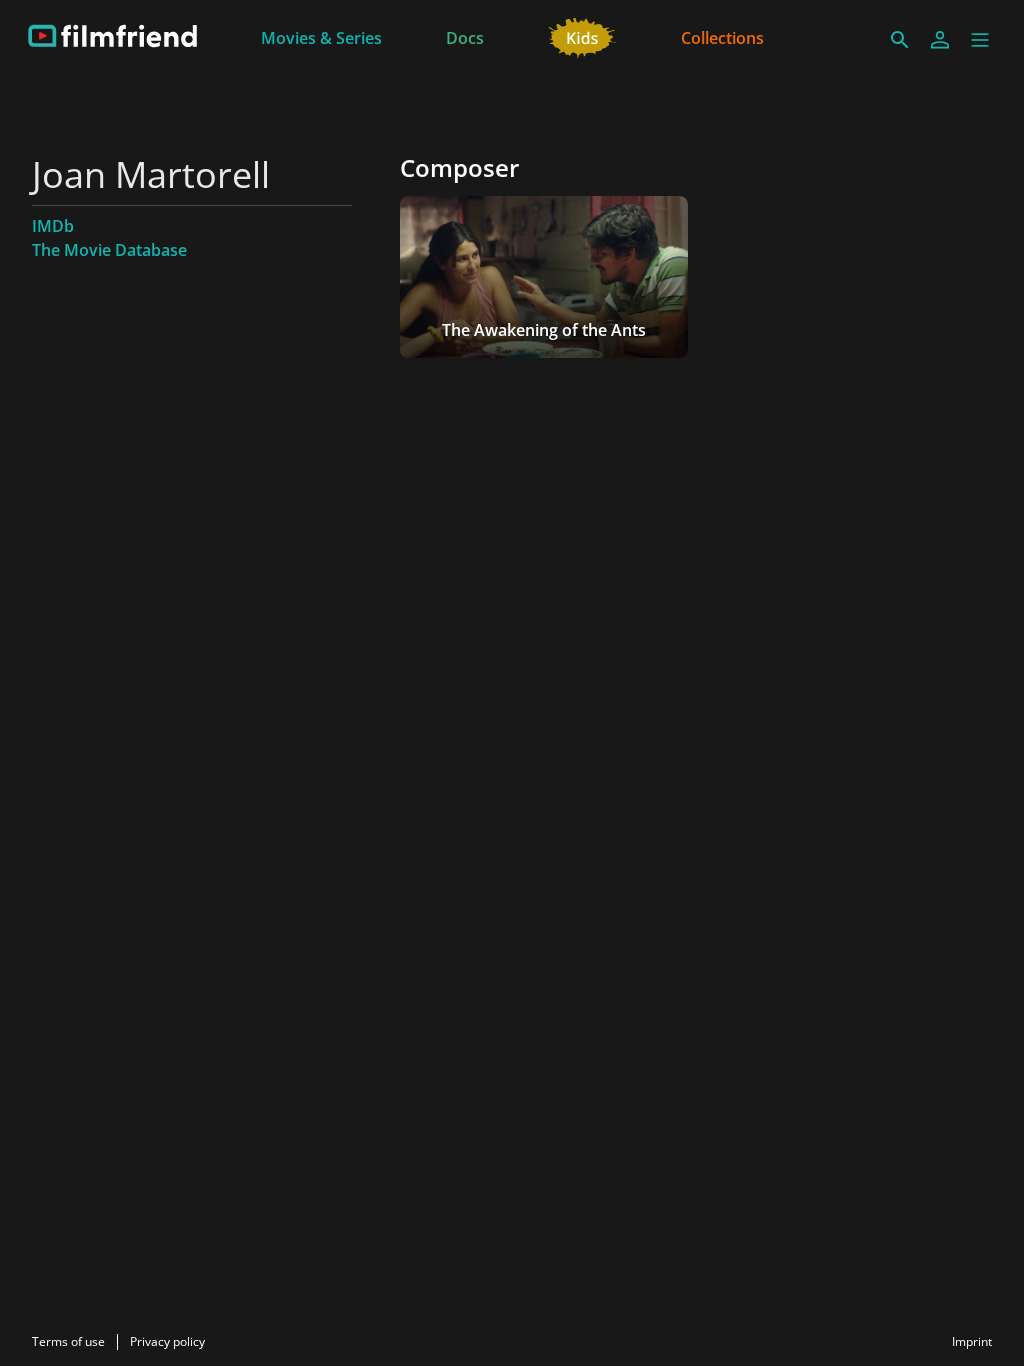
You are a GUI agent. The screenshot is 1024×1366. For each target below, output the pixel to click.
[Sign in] (940, 40)
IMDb (53, 226)
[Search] (900, 40)
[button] (980, 40)
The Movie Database (109, 250)
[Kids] (582, 36)
